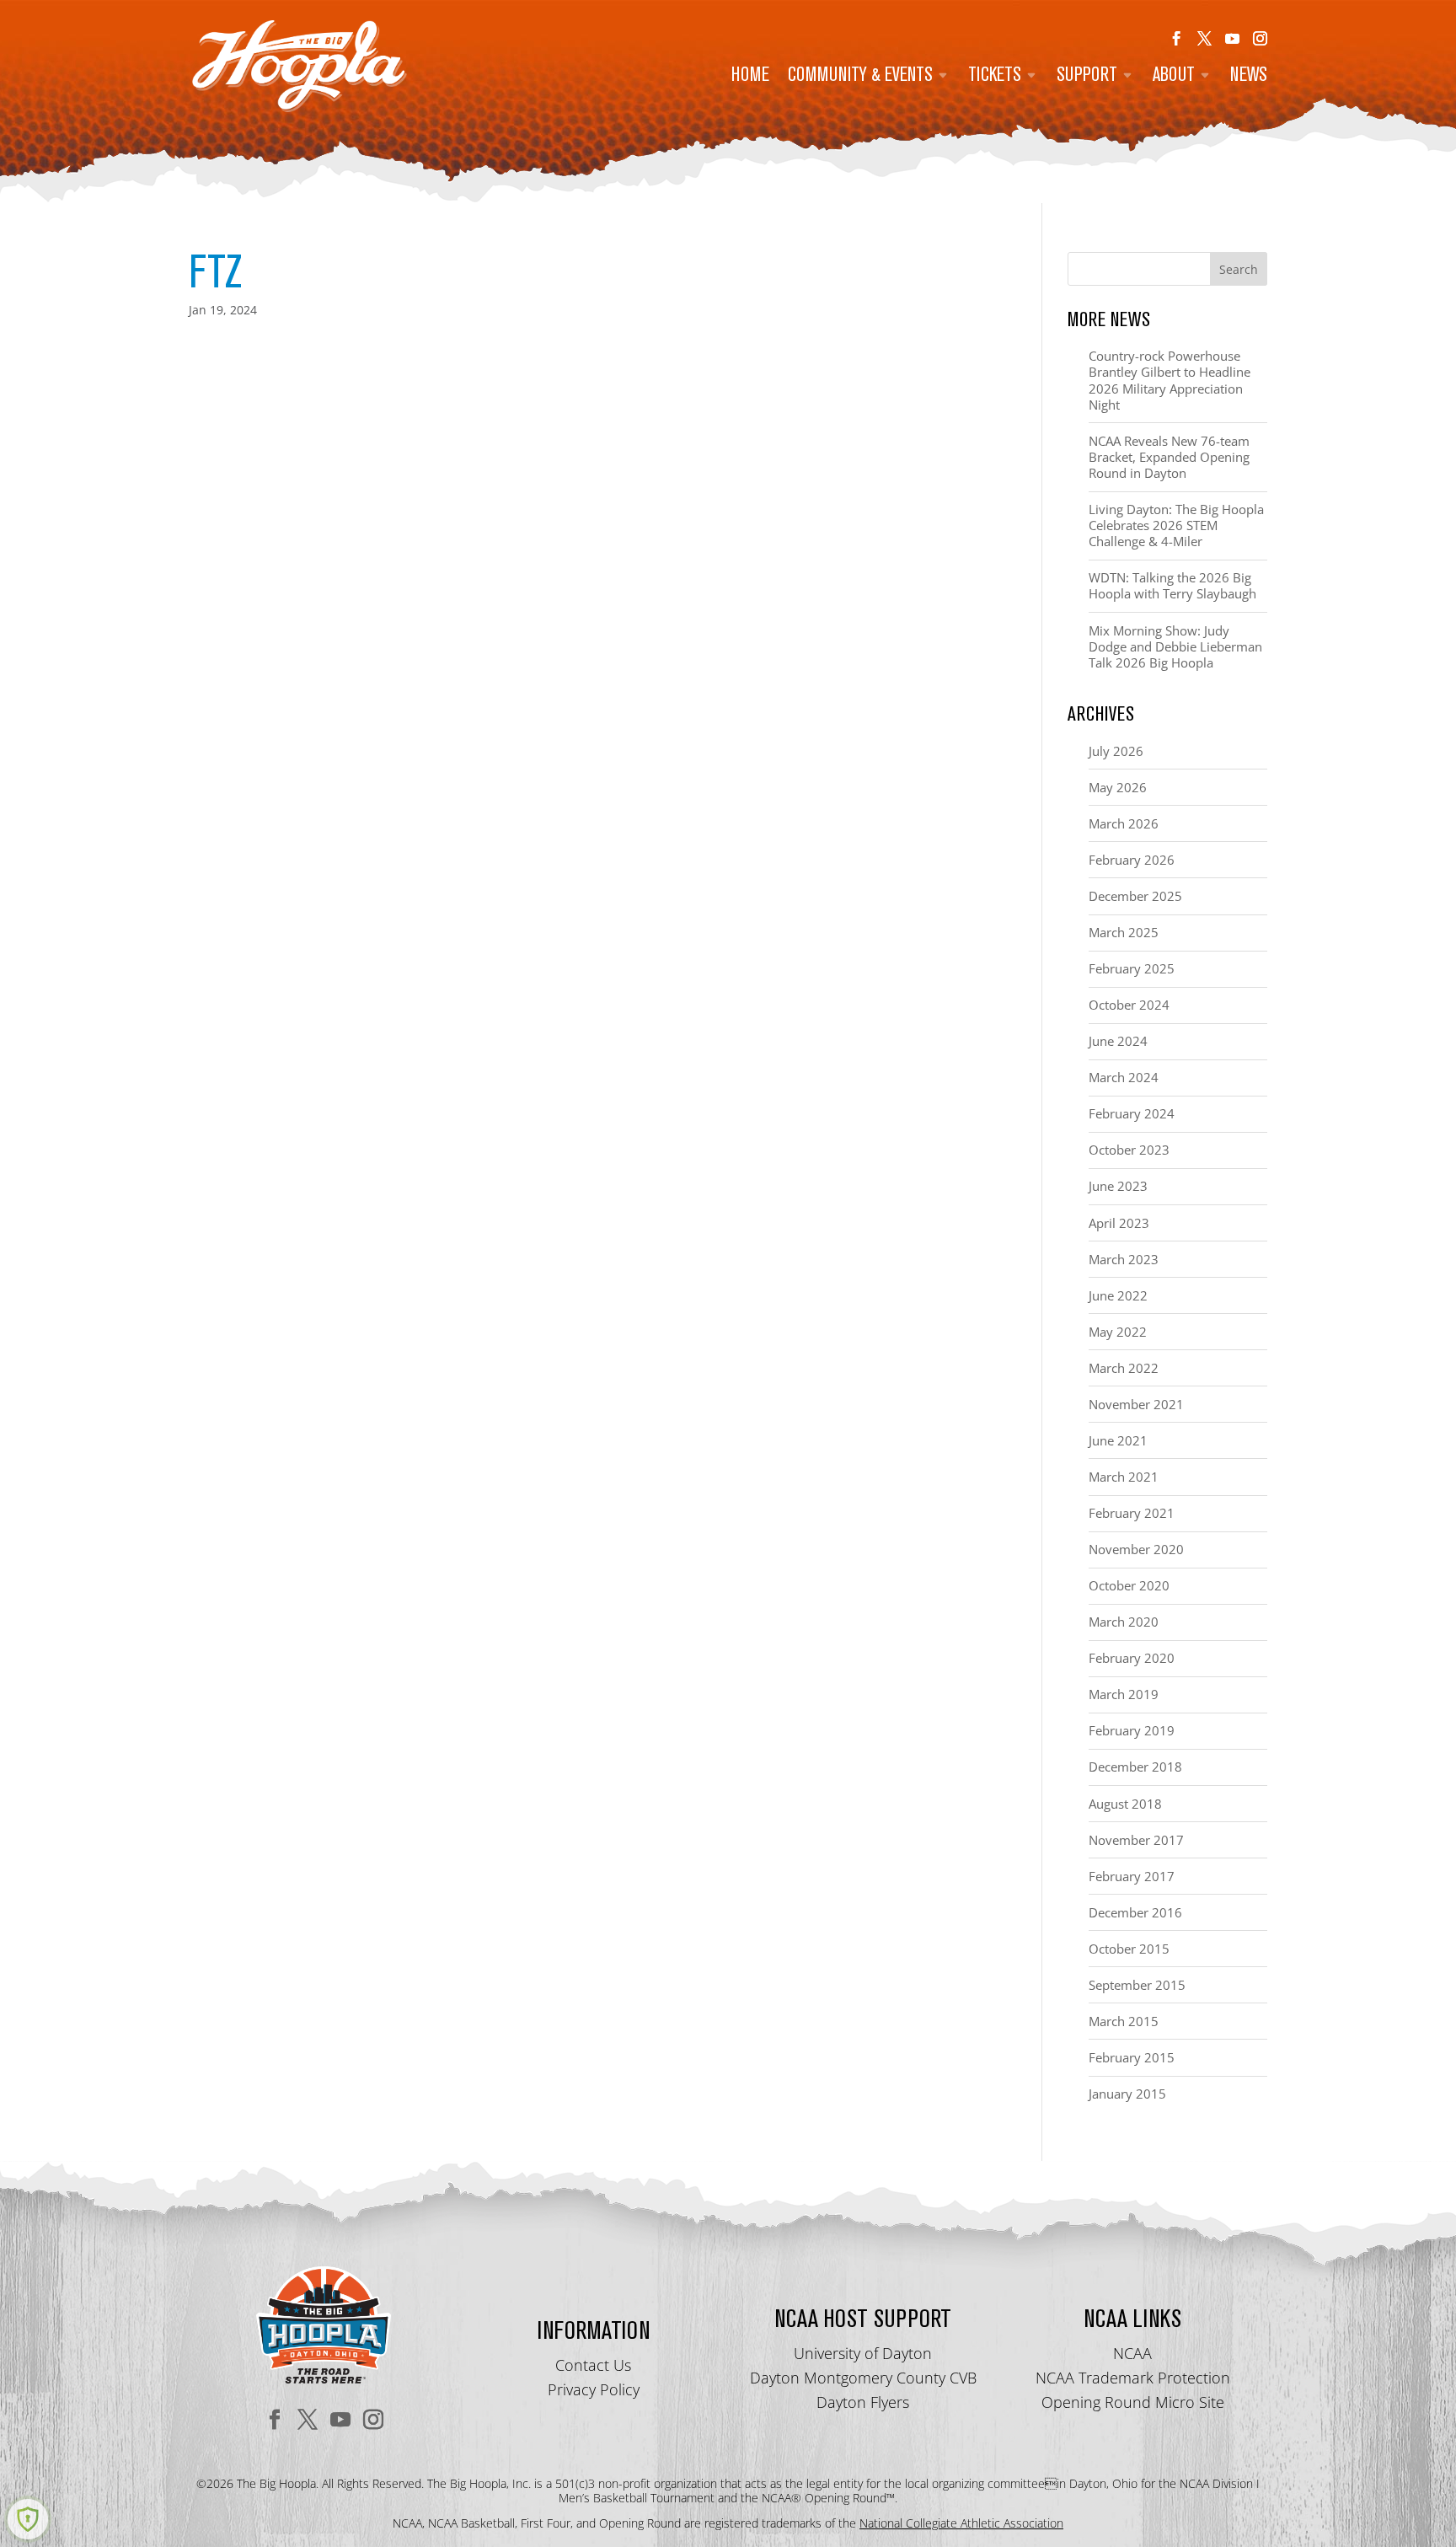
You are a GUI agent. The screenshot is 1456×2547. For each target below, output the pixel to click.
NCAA (1132, 2353)
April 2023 (1119, 1223)
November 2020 (1136, 1549)
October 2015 (1129, 1949)
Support (1087, 77)
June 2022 (1118, 1295)
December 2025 (1135, 896)
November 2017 (1136, 1840)
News (1249, 77)
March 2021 (1124, 1477)
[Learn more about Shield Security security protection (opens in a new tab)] (28, 2519)
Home (750, 77)
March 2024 (1124, 1077)
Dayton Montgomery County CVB (863, 2378)
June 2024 (1118, 1041)
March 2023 (1124, 1259)
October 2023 (1129, 1150)
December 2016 (1135, 1912)
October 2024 (1129, 1005)
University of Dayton (863, 2353)
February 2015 (1132, 2057)
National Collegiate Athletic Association (961, 2523)
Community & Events (860, 77)
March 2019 (1124, 1694)
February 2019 (1132, 1730)
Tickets (995, 77)
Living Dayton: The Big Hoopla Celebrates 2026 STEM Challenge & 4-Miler (1176, 525)
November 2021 (1136, 1404)
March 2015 (1124, 2021)
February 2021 (1132, 1513)
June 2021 (1118, 1440)
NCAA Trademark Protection (1133, 2378)
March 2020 (1124, 1622)
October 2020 (1129, 1585)
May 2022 (1118, 1332)
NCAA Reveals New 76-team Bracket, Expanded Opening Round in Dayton (1169, 457)
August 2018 (1125, 1804)
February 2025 (1132, 968)
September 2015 (1137, 1985)
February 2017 (1132, 1876)
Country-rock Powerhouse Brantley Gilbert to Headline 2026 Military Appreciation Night (1170, 380)
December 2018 (1135, 1767)
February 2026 (1132, 860)
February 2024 (1132, 1113)
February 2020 (1132, 1658)
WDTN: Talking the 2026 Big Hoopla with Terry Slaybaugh (1172, 585)
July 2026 (1116, 751)
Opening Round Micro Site (1133, 2402)
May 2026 (1118, 787)
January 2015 (1127, 2094)
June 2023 (1118, 1186)
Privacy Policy (594, 2389)
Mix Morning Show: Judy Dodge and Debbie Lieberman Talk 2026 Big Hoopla (1175, 646)
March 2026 (1124, 823)
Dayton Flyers (863, 2402)
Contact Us (593, 2365)
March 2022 (1124, 1368)
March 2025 (1124, 932)
